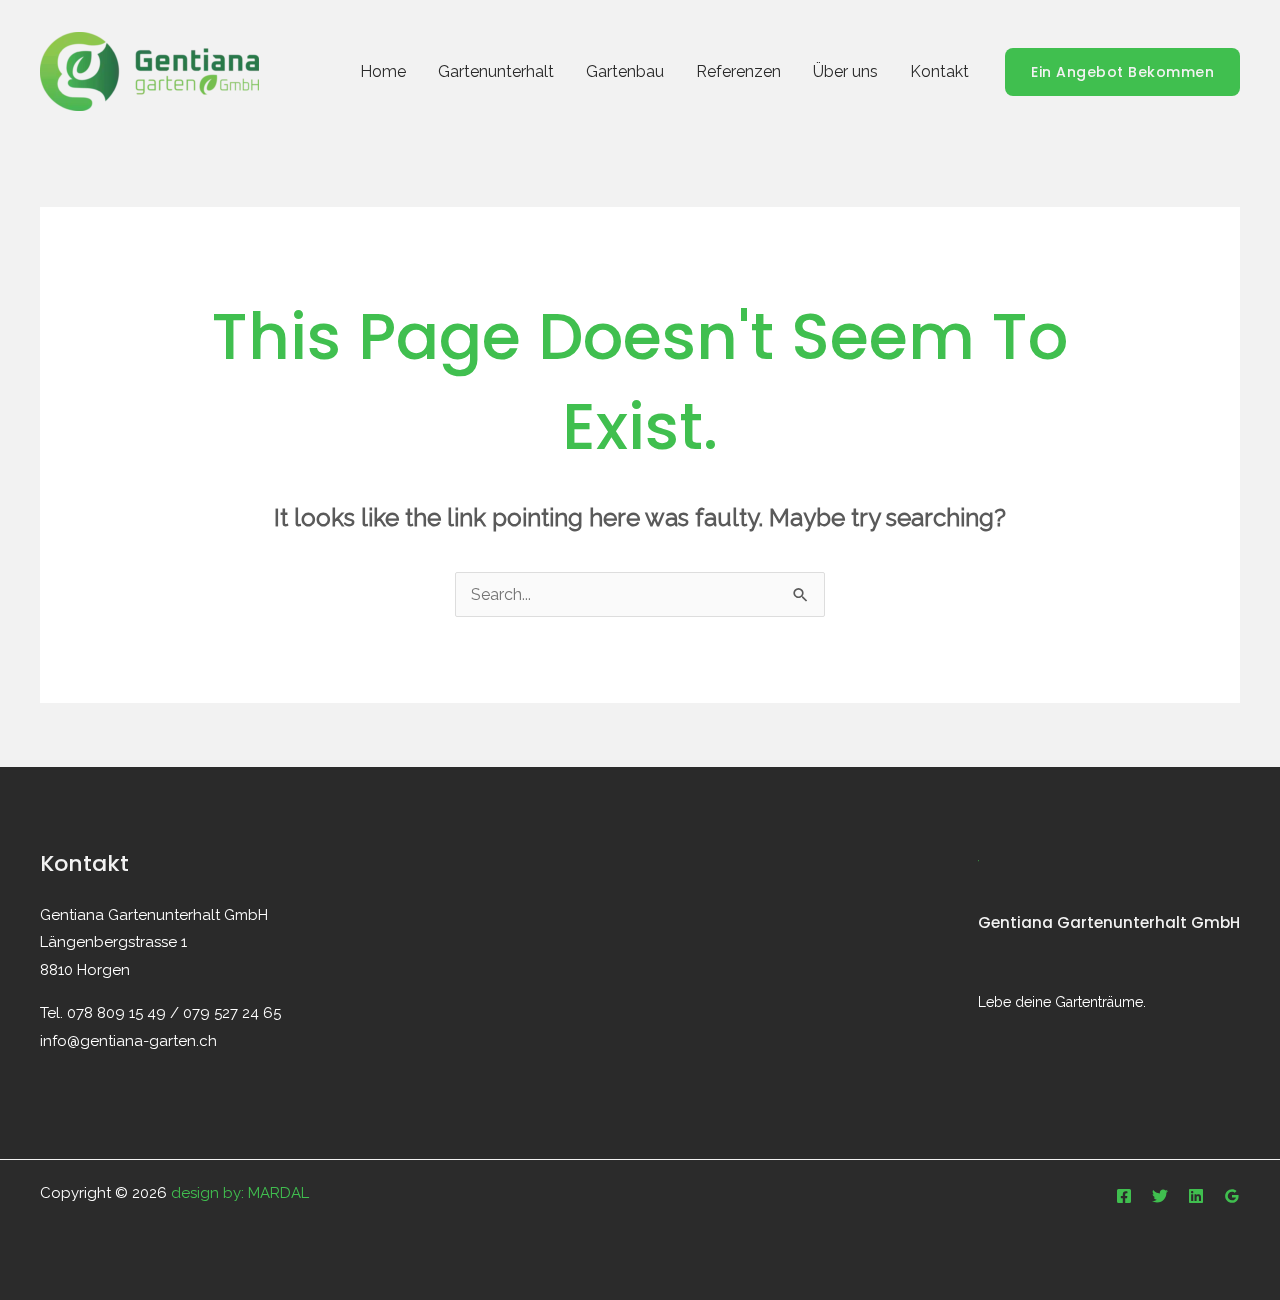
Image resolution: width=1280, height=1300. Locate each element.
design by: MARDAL (240, 1193)
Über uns (845, 71)
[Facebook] (1124, 1196)
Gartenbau (625, 71)
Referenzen (738, 71)
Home (383, 71)
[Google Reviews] (1232, 1196)
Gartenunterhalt (496, 71)
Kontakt (939, 71)
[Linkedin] (1196, 1196)
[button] (1122, 72)
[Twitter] (1160, 1196)
